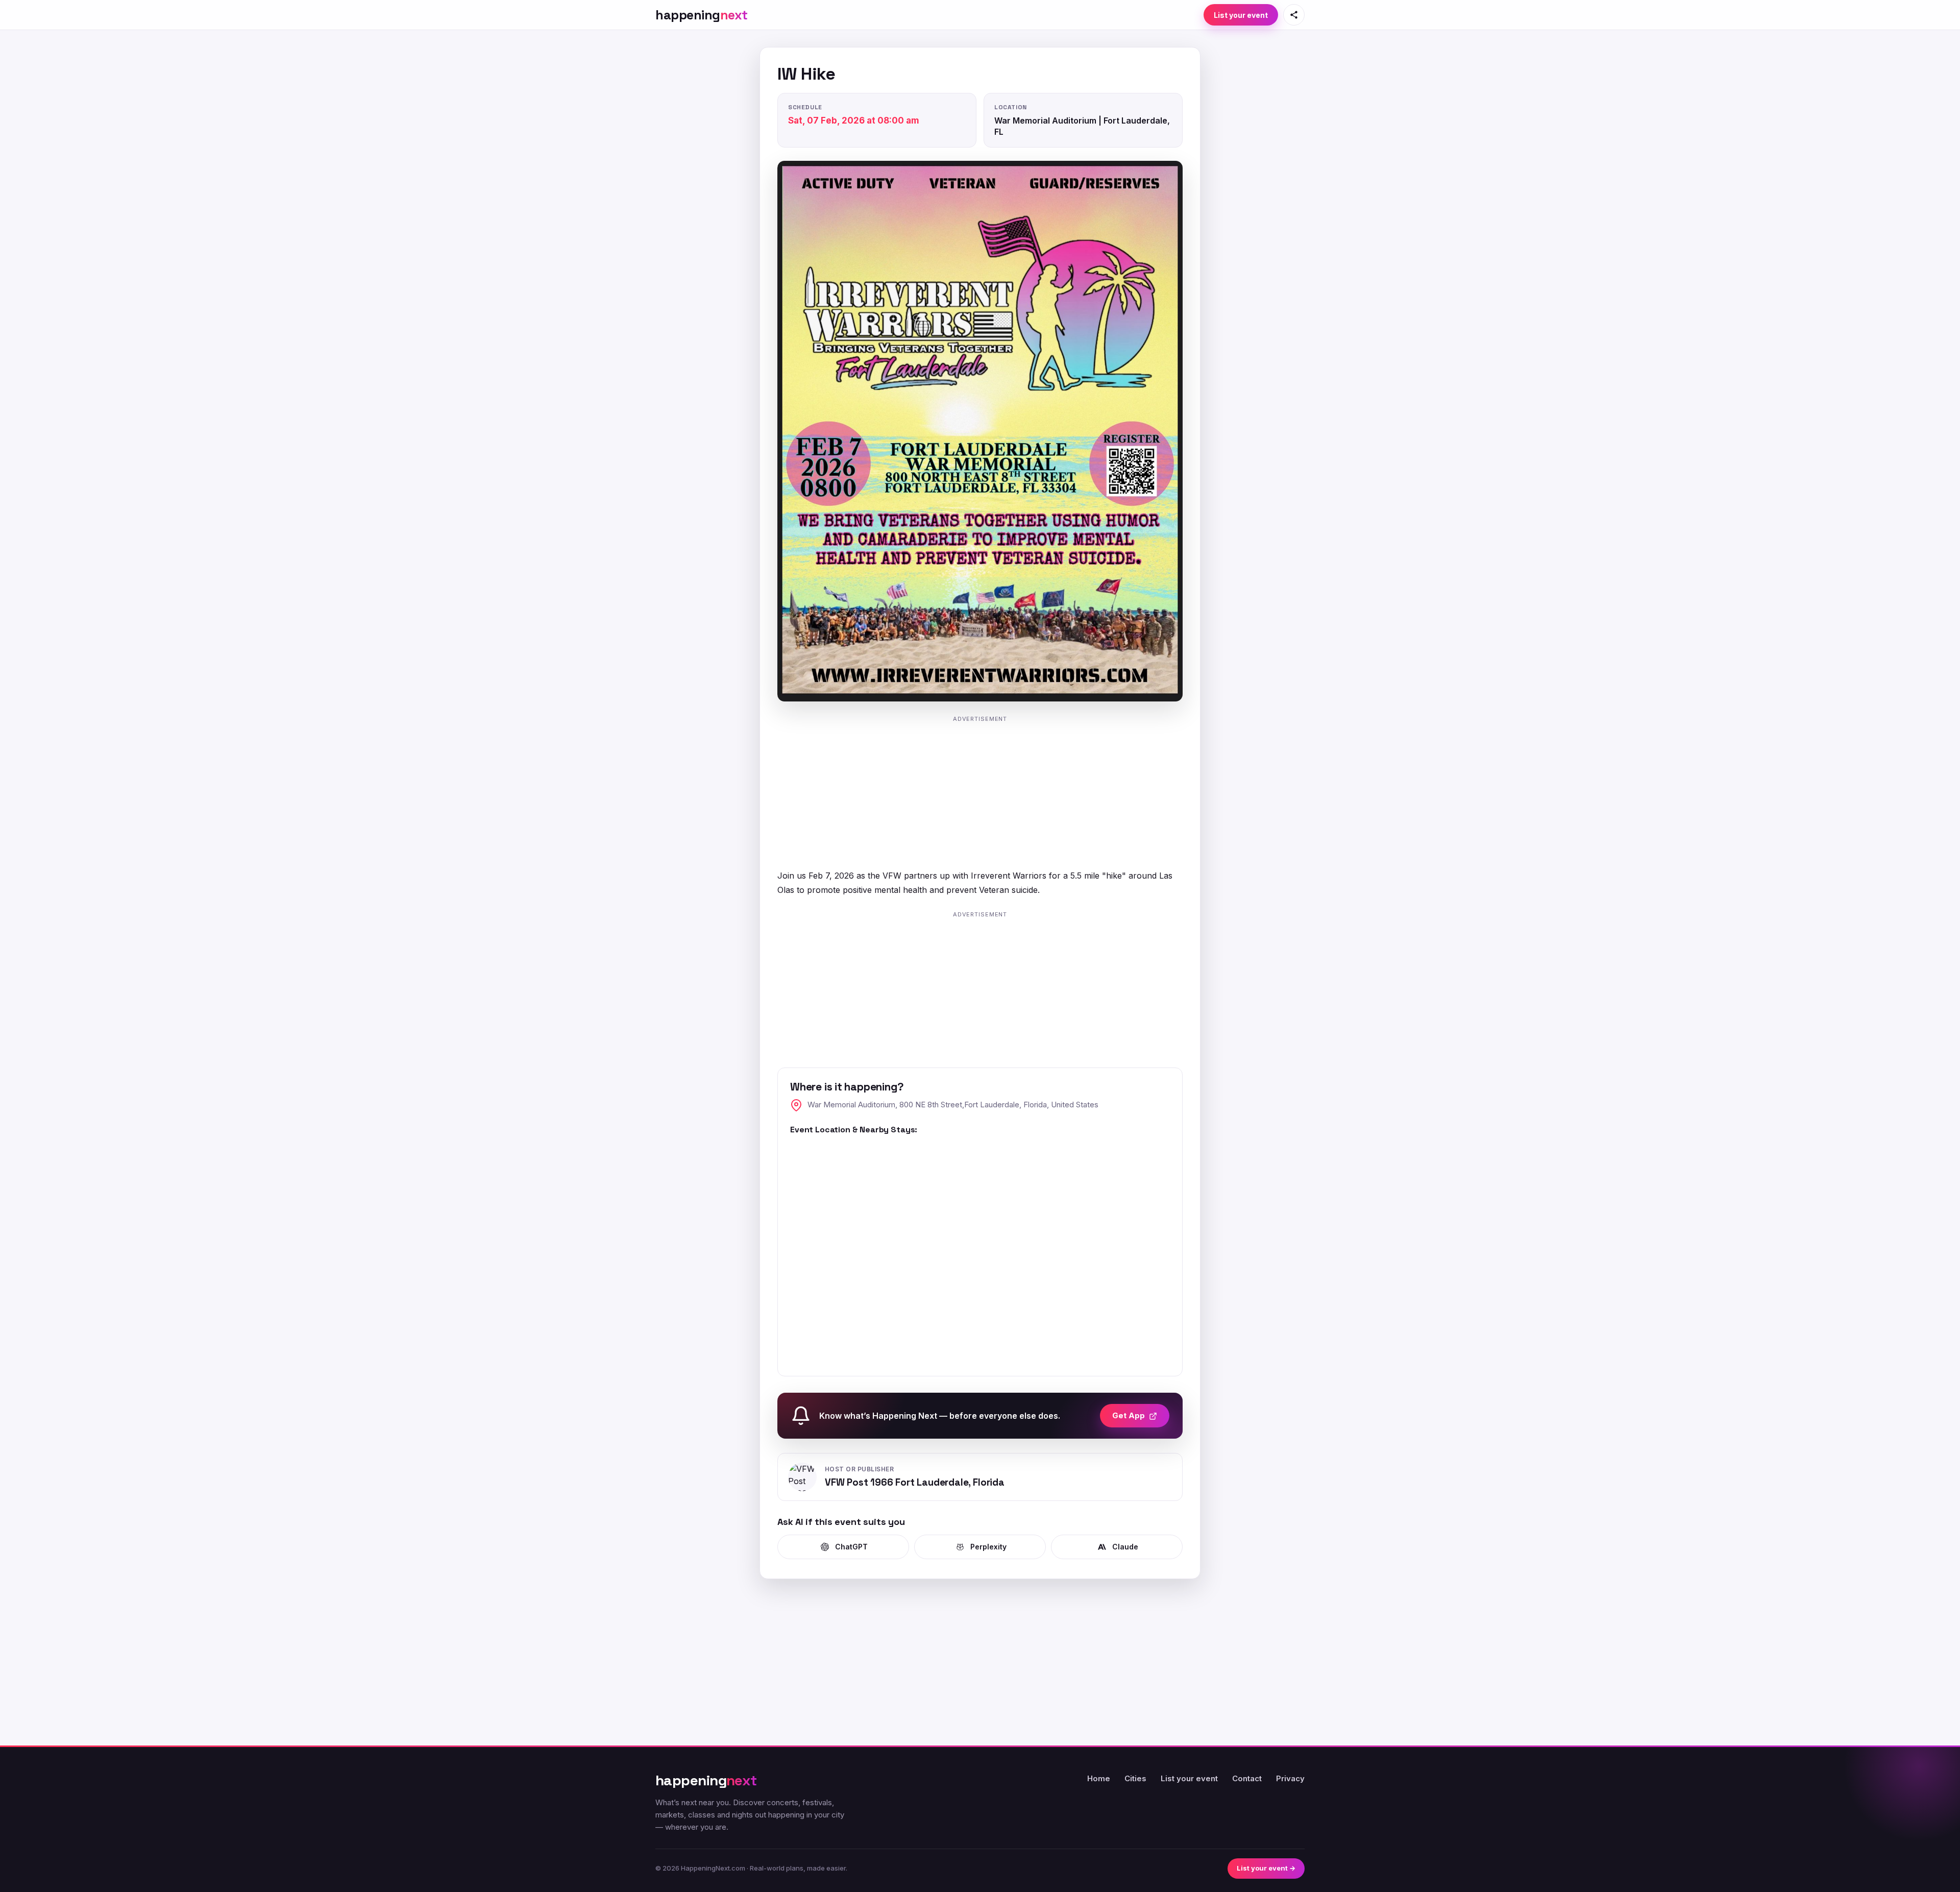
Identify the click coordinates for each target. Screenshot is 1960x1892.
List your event (1241, 15)
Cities (1135, 1778)
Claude (1125, 1547)
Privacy (1290, 1778)
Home (1099, 1778)
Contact (1247, 1778)
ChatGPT (851, 1547)
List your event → (1266, 1868)
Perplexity (988, 1547)
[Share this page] (1294, 15)
